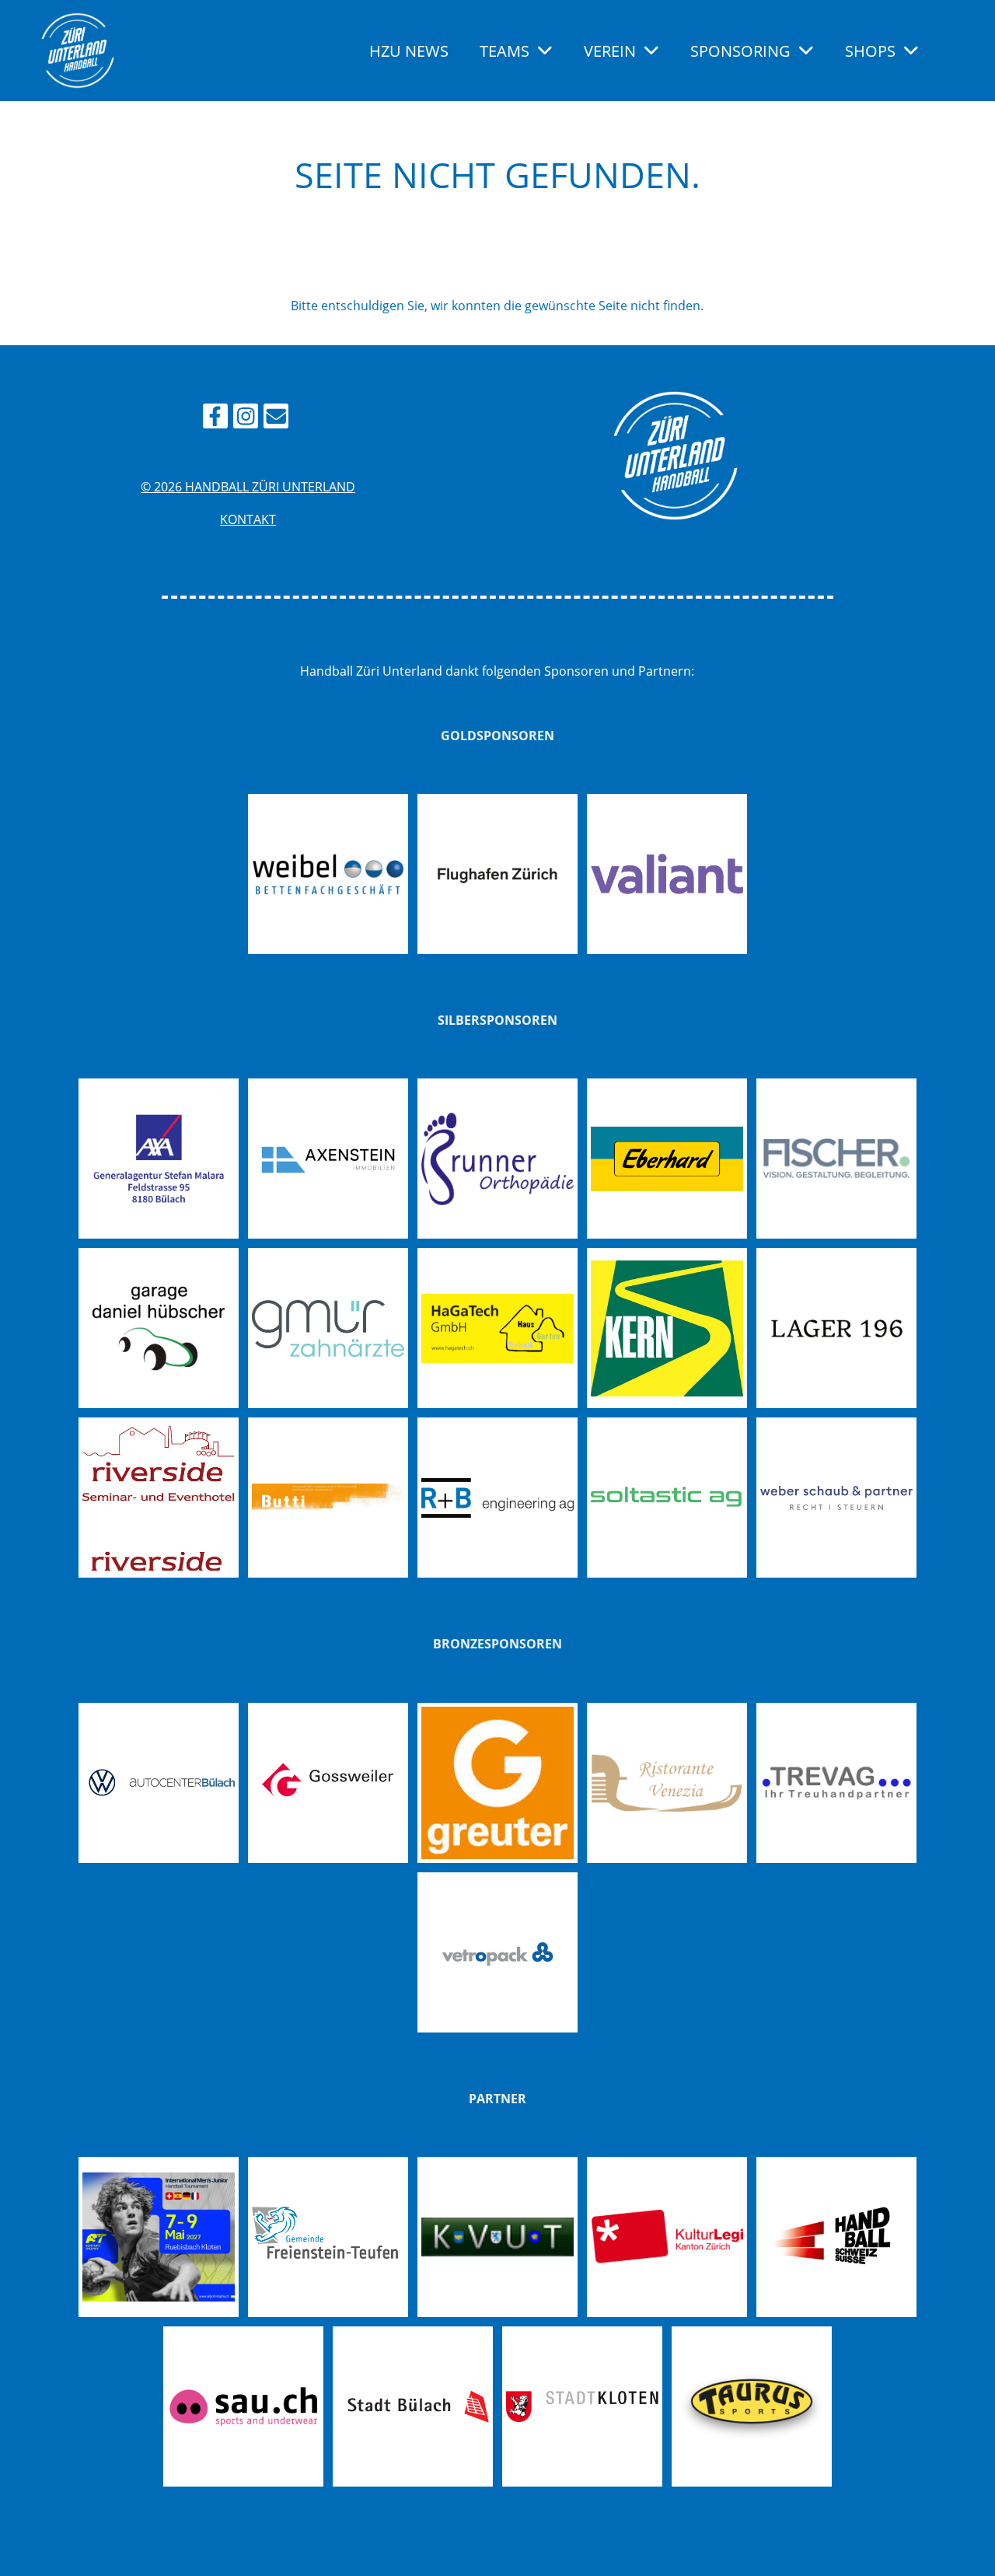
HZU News (409, 51)
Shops (870, 51)
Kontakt (248, 519)
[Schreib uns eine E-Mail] (276, 419)
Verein (610, 51)
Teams (504, 51)
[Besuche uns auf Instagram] (246, 419)
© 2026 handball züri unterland (248, 487)
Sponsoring (740, 51)
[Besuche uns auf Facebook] (215, 419)
